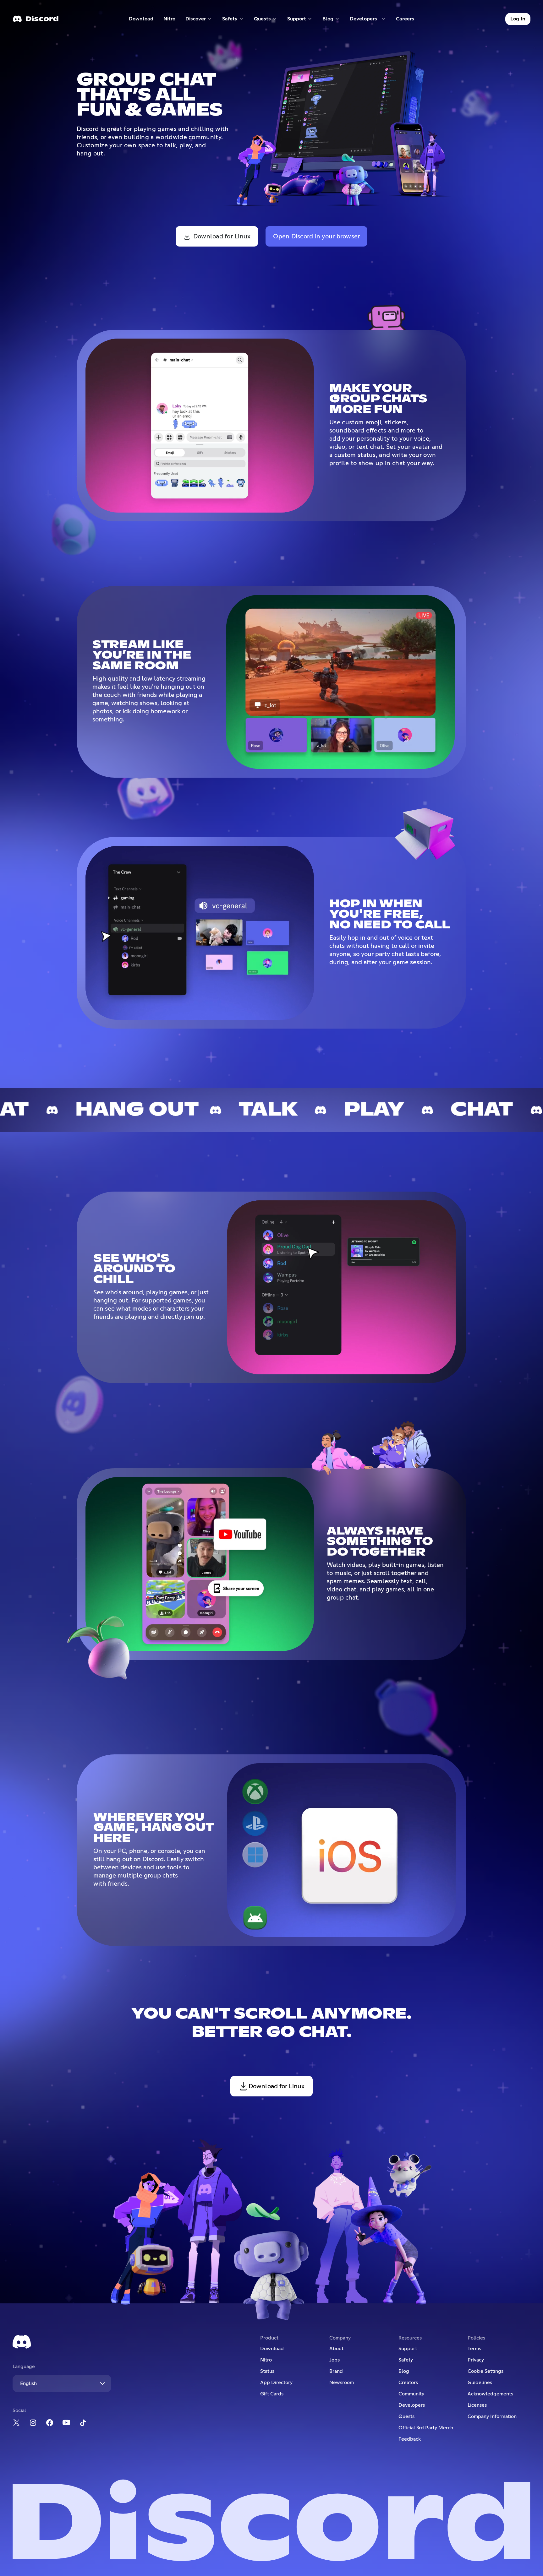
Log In (518, 19)
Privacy (476, 2360)
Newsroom (342, 2383)
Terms (474, 2349)
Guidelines (480, 2383)
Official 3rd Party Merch (426, 2428)
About (336, 2349)
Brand (336, 2371)
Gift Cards (272, 2394)
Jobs (335, 2360)
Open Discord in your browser (316, 236)
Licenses (477, 2405)
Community (411, 2394)
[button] (199, 19)
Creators (408, 2383)
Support (408, 2349)
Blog (404, 2371)
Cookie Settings (485, 2371)
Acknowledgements (490, 2394)
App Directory (276, 2383)
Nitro (172, 20)
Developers (412, 2405)
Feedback (410, 2439)
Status (267, 2371)
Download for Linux (222, 236)
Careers (407, 20)
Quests (406, 2416)
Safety (406, 2360)
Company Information (492, 2416)
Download (141, 20)
